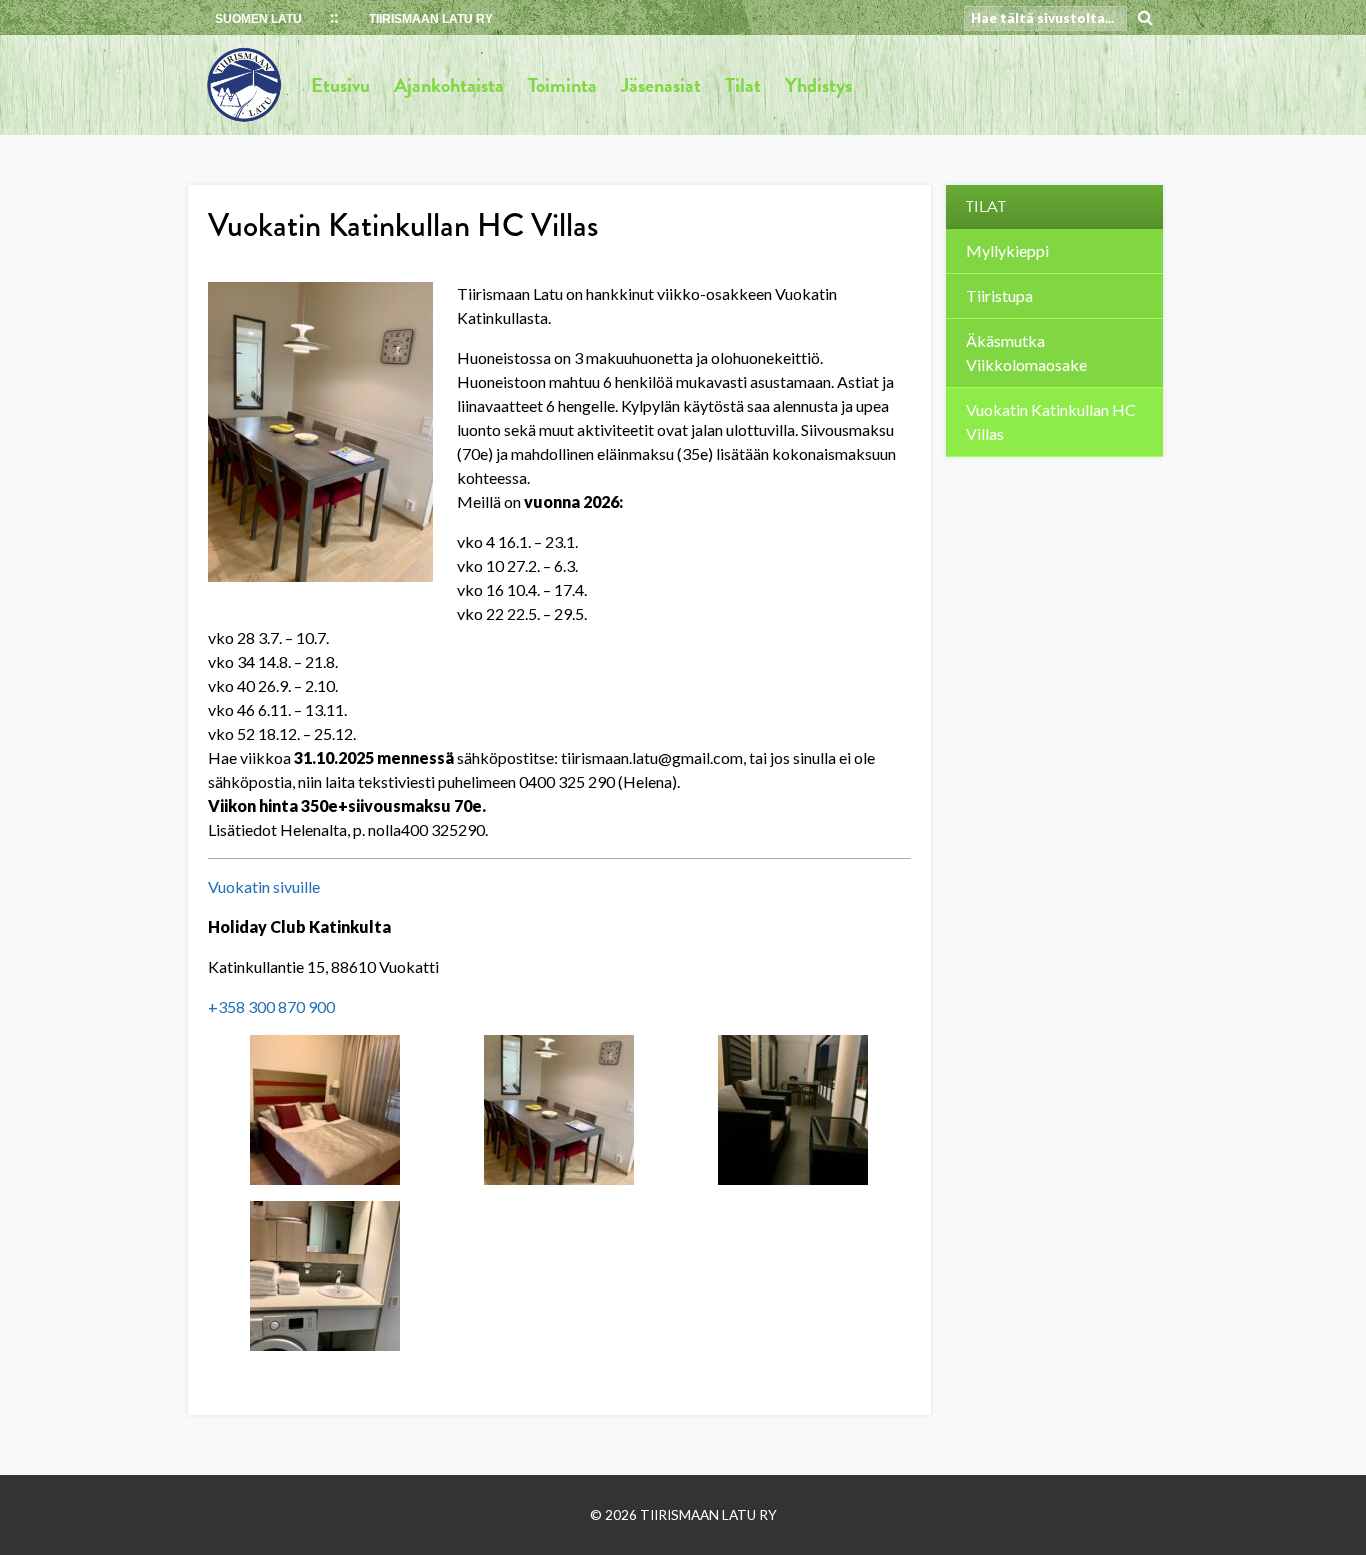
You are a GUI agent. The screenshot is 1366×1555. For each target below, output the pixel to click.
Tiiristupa (999, 295)
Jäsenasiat (661, 85)
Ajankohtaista (449, 85)
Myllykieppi (1007, 250)
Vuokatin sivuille (264, 886)
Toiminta (562, 85)
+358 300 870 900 (271, 1006)
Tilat (743, 85)
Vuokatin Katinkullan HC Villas (1051, 421)
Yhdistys (818, 85)
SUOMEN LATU (258, 19)
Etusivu (340, 85)
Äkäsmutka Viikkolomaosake (1026, 352)
